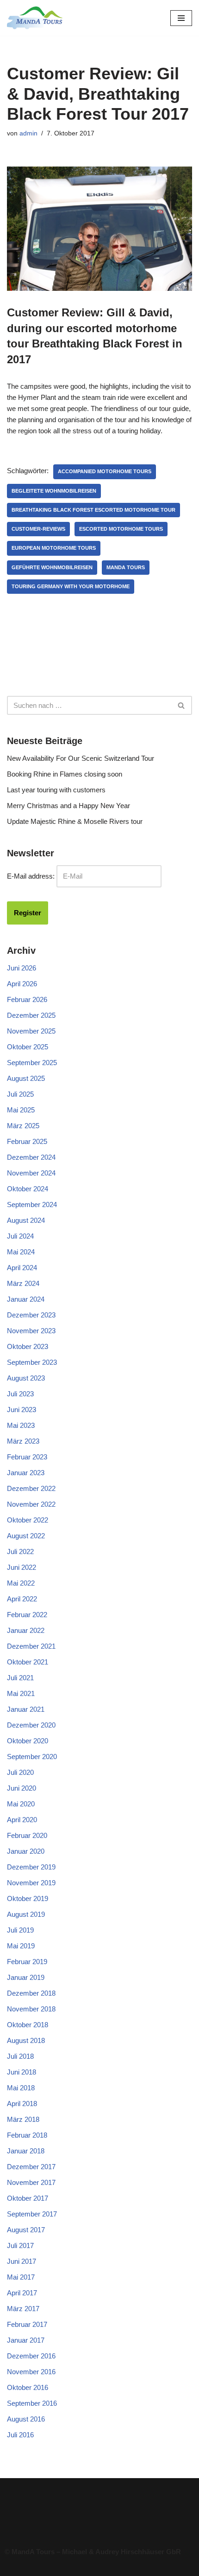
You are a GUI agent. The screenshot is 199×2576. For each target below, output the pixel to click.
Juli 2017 (20, 2245)
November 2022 (31, 1504)
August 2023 (26, 1378)
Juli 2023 (20, 1394)
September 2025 (32, 1063)
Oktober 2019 (28, 1898)
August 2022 (26, 1536)
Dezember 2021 (31, 1646)
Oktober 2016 (28, 2387)
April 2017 (22, 2293)
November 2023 (31, 1331)
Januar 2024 (26, 1299)
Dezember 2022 (31, 1488)
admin (28, 133)
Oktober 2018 (28, 2025)
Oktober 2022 (28, 1520)
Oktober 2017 (28, 2198)
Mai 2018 (21, 2088)
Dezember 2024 (31, 1157)
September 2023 (32, 1362)
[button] (99, 2510)
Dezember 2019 (31, 1867)
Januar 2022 (26, 1630)
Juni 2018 (22, 2072)
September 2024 (32, 1204)
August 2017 (26, 2230)
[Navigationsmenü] (181, 18)
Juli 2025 (20, 1094)
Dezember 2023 (31, 1315)
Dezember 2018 (31, 1993)
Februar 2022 (27, 1615)
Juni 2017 (22, 2261)
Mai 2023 (21, 1425)
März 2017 (23, 2309)
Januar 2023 (26, 1473)
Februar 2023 (27, 1457)
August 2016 (26, 2419)
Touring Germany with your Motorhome (71, 586)
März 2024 (23, 1283)
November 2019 (31, 1883)
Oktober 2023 (28, 1346)
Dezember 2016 (31, 2356)
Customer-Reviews (38, 529)
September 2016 (32, 2403)
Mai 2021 (21, 1693)
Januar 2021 (26, 1709)
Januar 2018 (26, 2151)
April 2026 (22, 984)
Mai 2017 (21, 2277)
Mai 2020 (21, 1804)
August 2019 (26, 1914)
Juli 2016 (20, 2435)
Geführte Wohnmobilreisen (52, 567)
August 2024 (26, 1220)
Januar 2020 (26, 1851)
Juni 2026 (22, 968)
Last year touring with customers (56, 790)
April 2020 (22, 1820)
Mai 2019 (21, 1946)
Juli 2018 (20, 2056)
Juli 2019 (20, 1930)
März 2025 (23, 1126)
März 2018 (23, 2119)
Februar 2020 (27, 1835)
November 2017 (31, 2182)
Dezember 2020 (31, 1725)
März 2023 (23, 1441)
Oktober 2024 (28, 1189)
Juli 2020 (20, 1772)
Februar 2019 (27, 1962)
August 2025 (26, 1078)
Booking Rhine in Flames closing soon (65, 774)
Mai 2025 (21, 1110)
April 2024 (22, 1268)
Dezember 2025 (31, 1015)
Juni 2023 (22, 1410)
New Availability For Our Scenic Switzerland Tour (81, 758)
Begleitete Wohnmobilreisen (54, 491)
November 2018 (31, 2009)
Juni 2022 (22, 1567)
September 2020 (32, 1757)
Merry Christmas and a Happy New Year (68, 806)
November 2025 (31, 1031)
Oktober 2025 (28, 1047)
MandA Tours (126, 567)
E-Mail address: (31, 876)
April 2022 (22, 1599)
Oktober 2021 (28, 1662)
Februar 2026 (27, 999)
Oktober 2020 (28, 1741)
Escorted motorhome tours (121, 529)
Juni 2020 (22, 1788)
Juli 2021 (20, 1678)
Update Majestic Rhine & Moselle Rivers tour (75, 821)
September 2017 (32, 2214)
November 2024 (31, 1173)
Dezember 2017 (31, 2167)
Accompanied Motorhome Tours (105, 471)
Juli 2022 (20, 1551)
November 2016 (31, 2372)
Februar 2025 (27, 1141)
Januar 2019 (26, 1977)
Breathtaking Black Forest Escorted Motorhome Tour (93, 510)
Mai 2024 (21, 1252)
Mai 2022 (21, 1583)
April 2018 (22, 2104)
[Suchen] (182, 705)
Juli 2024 (20, 1236)
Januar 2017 (26, 2340)
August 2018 (26, 2040)
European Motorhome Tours (54, 548)
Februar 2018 (27, 2135)
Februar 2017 (27, 2324)
